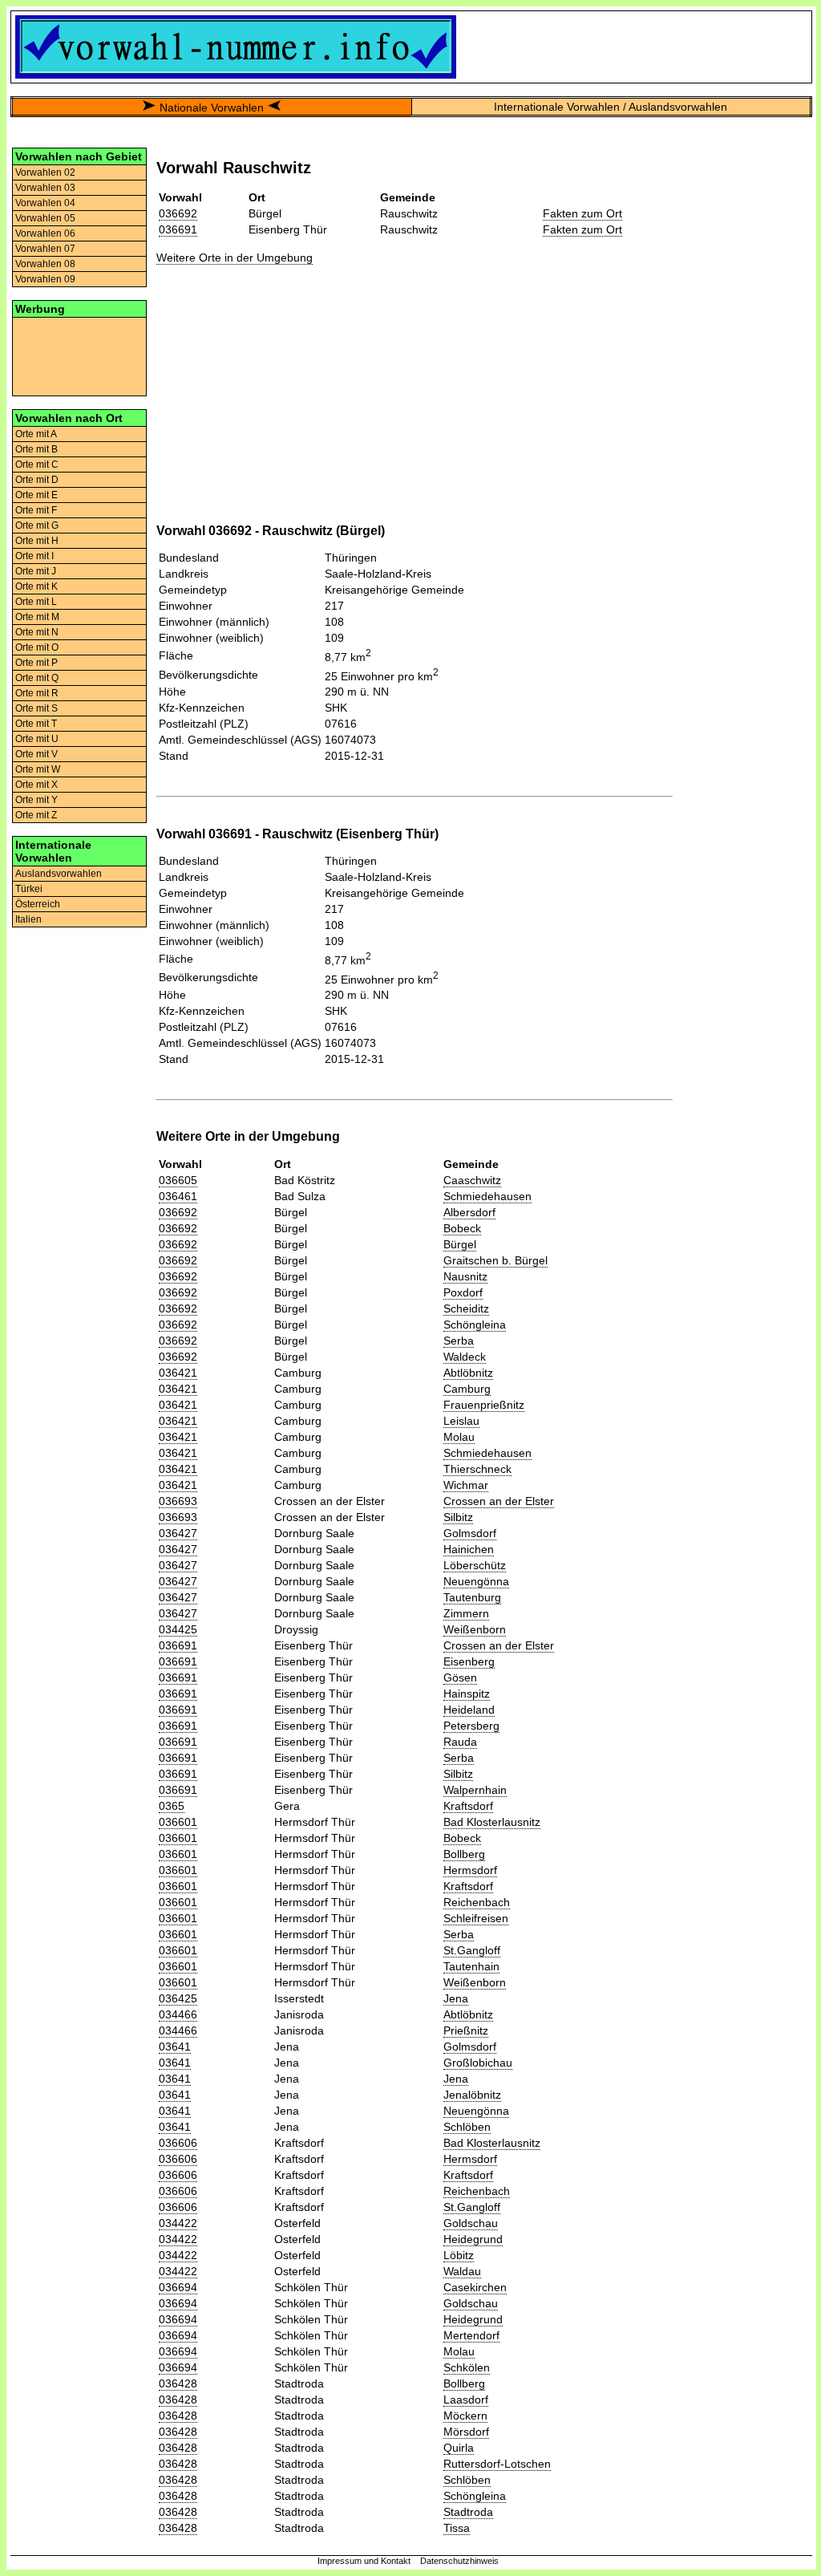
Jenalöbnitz (472, 2095)
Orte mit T (36, 724)
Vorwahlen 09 (45, 279)
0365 (172, 1806)
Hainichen (469, 1549)
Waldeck (465, 1357)
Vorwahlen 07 (45, 249)
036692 (178, 213)
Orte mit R (37, 693)
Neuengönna (476, 1581)
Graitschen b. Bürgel (495, 1260)
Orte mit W (38, 769)
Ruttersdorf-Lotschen (497, 2464)
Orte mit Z (36, 815)
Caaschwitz (472, 1180)
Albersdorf (469, 1212)
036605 (178, 1180)
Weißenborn (475, 1629)
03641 (175, 2047)
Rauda (460, 1742)
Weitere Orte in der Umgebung (235, 258)
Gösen (460, 1677)
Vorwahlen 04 (45, 203)
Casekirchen (475, 2287)
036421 (178, 1373)
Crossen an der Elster (499, 1501)
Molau (459, 1437)
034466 (178, 2014)
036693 (178, 1501)
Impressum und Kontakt (364, 2561)
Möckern (465, 2416)
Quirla (459, 2448)
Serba (459, 1341)
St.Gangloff (472, 1950)
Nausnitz (465, 1276)
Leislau (461, 1421)
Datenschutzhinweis (459, 2561)
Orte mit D (37, 480)
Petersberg (471, 1726)
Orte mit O (37, 647)
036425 (178, 1998)
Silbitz (458, 1517)
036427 (178, 1533)
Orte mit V (36, 754)
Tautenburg (472, 1597)
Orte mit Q (37, 678)
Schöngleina (475, 1325)
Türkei (29, 889)
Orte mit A (36, 434)
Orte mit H (37, 541)
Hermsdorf (470, 1870)
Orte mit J (36, 571)
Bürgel (460, 1244)
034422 (178, 2223)
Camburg (467, 1389)
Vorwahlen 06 (45, 233)
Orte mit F (36, 510)
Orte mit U (37, 739)
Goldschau (471, 2223)
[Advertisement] (79, 355)
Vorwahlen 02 (45, 172)
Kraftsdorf (468, 1806)
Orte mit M (37, 617)
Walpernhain (475, 1790)
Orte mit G (37, 525)
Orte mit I (34, 556)
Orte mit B (36, 449)
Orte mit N (37, 632)
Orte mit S (36, 708)
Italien (28, 919)
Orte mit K (36, 586)
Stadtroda (468, 2512)
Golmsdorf (470, 1533)
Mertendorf (471, 2335)
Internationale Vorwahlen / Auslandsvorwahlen (611, 107)
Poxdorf (463, 1292)
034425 (178, 1629)
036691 (178, 229)
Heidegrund (473, 2239)
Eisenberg (469, 1661)
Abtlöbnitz (468, 1373)
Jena (456, 1998)
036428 (178, 2383)
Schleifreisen (476, 1918)
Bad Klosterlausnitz (492, 1822)
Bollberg (464, 1854)
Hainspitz (467, 1694)
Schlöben (467, 2127)
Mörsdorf (466, 2432)
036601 (178, 1822)
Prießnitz (466, 2030)
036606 (178, 2143)
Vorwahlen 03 (45, 188)
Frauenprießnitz (484, 1405)
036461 (178, 1196)
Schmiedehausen (487, 1196)
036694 (178, 2287)
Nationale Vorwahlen (212, 108)
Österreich (38, 904)
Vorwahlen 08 (45, 264)
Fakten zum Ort (582, 213)
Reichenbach (477, 1902)
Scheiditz (466, 1308)
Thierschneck (477, 1469)
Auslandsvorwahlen (59, 874)
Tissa (457, 2528)
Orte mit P (36, 663)
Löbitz (459, 2255)
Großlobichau (478, 2063)
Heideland (469, 1710)
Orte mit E (36, 495)
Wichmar (466, 1485)
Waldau (462, 2271)
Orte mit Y (36, 800)
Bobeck (462, 1228)
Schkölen (467, 2367)
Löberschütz (475, 1565)
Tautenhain (471, 1966)
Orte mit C (37, 464)
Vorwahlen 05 (45, 218)
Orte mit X (36, 785)
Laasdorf (466, 2400)
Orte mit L (36, 602)
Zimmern (466, 1613)
